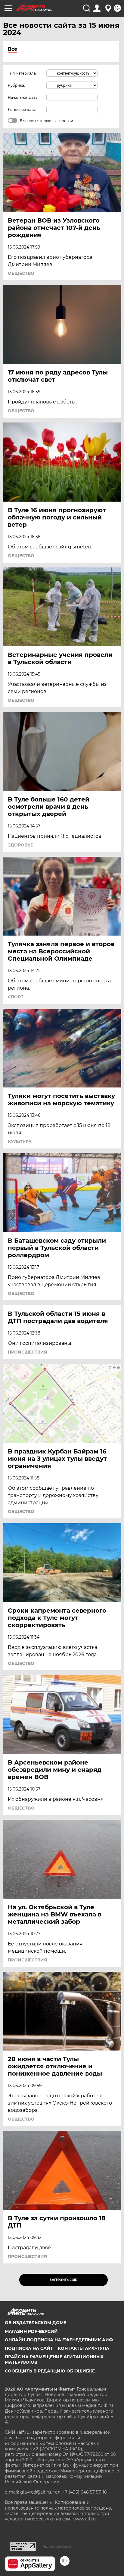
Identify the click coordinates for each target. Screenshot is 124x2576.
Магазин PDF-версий (31, 2331)
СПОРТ (16, 997)
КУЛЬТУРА (20, 1142)
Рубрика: (16, 85)
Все (12, 49)
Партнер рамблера (57, 2546)
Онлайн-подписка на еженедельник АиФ (59, 2340)
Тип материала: (22, 73)
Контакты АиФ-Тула (84, 2348)
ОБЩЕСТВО (21, 273)
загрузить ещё (63, 2280)
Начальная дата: (23, 97)
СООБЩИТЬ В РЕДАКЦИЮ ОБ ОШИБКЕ (50, 2371)
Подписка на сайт (29, 2348)
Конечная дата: (22, 109)
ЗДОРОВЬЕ (20, 845)
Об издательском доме (36, 2323)
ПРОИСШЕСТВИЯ (27, 1352)
